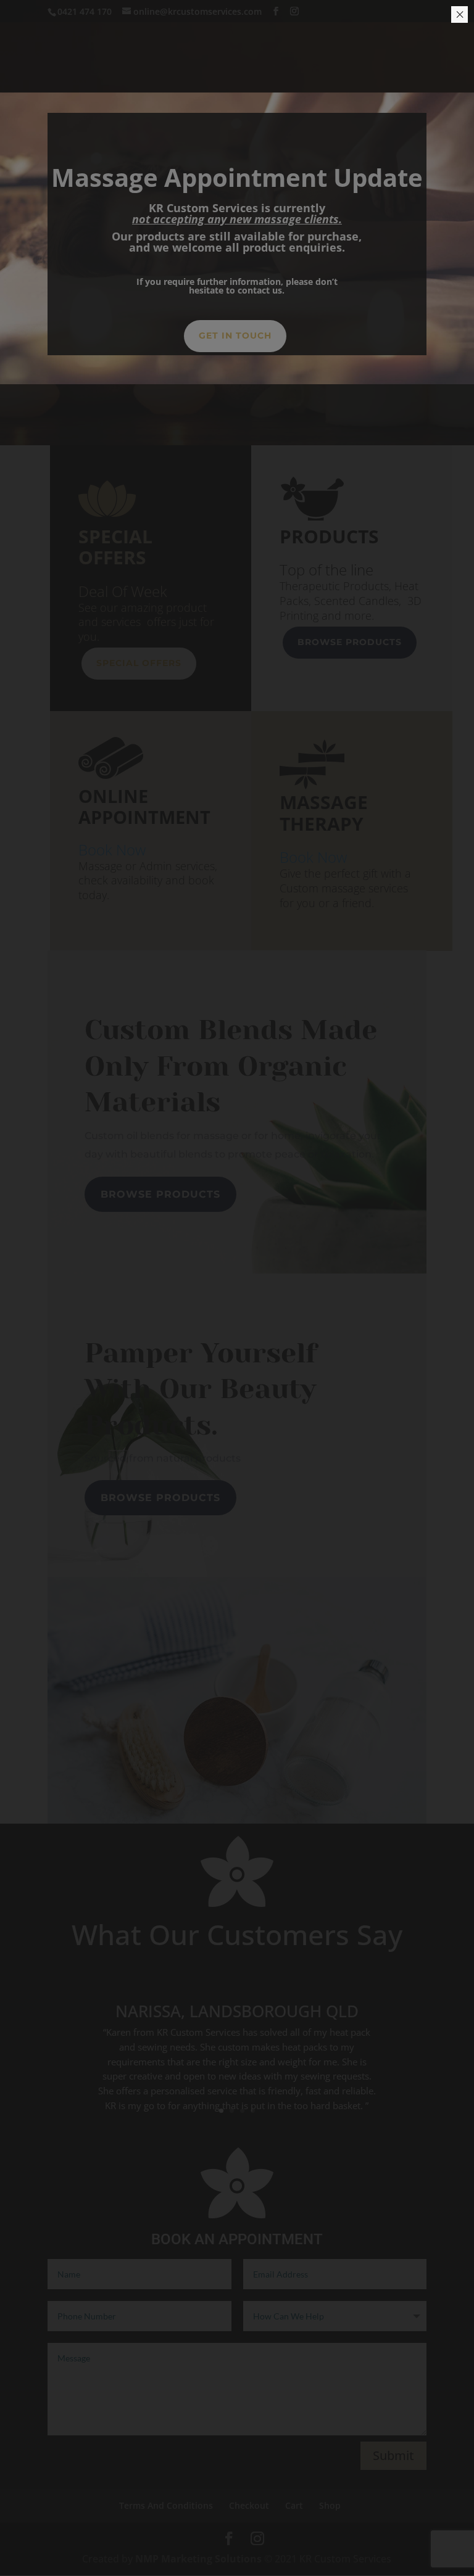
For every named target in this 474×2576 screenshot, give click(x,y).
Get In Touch (235, 335)
